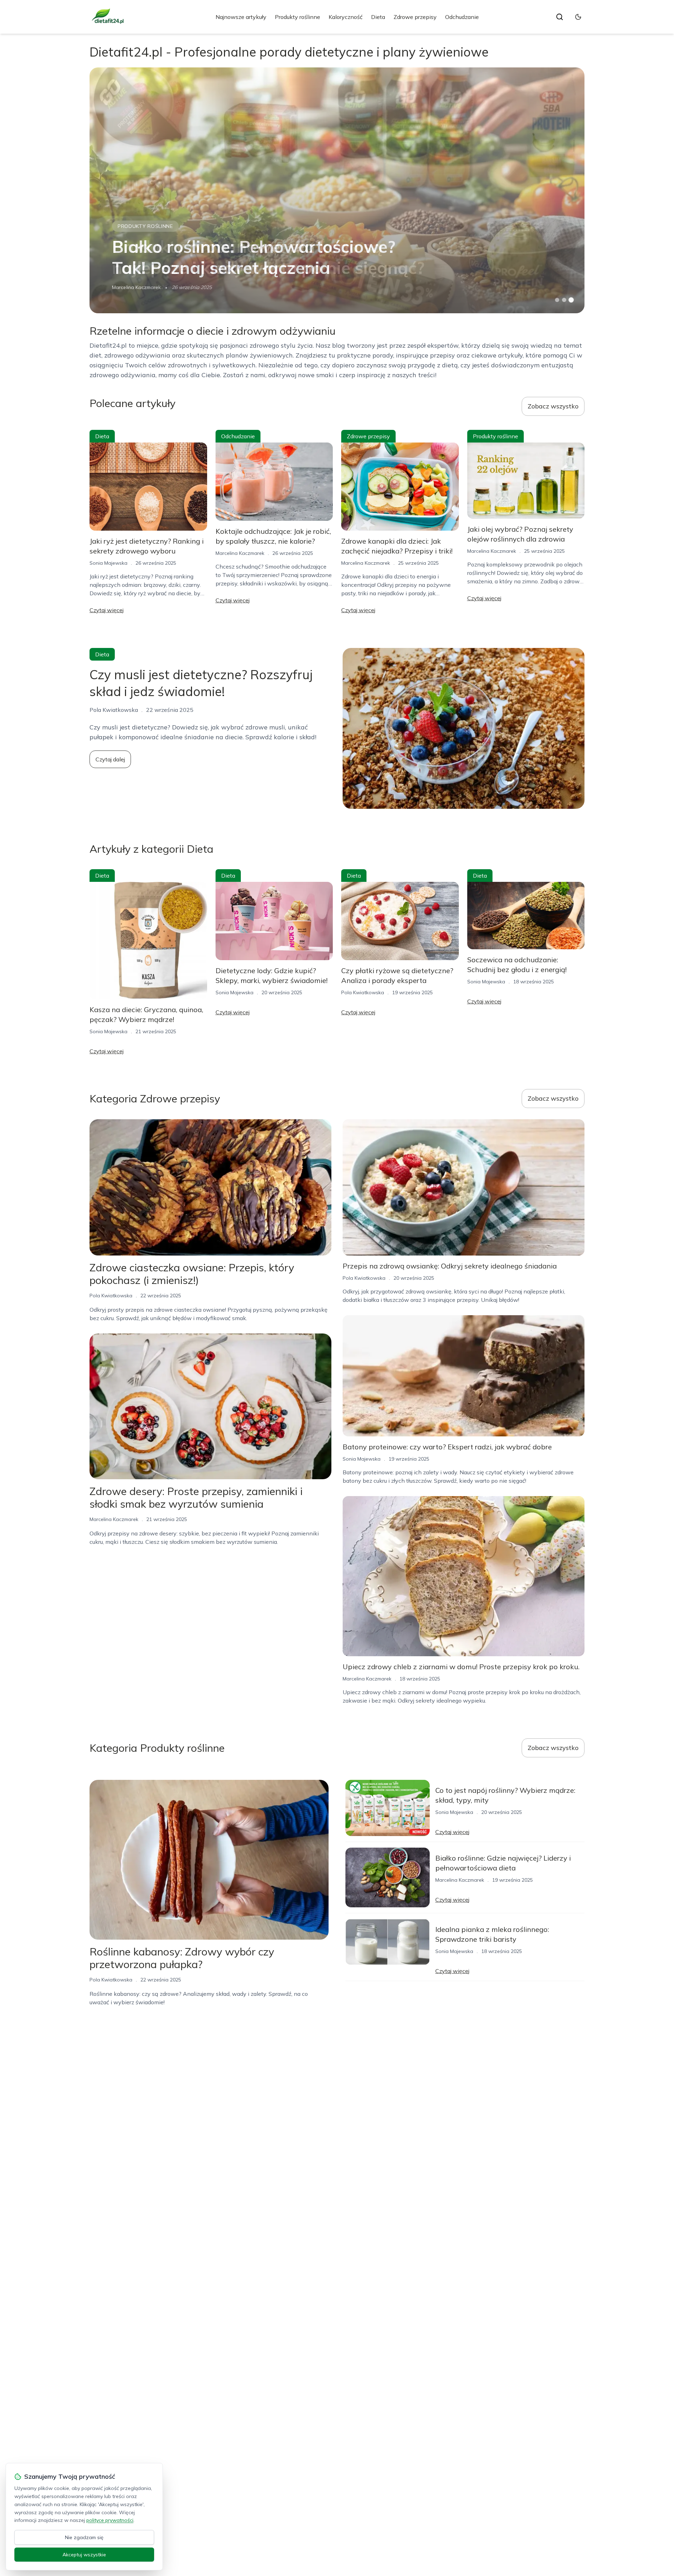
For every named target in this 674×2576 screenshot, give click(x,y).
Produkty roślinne (298, 17)
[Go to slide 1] (557, 300)
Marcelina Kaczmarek (136, 287)
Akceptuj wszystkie (84, 2555)
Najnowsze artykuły (241, 17)
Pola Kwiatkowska (363, 992)
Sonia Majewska (108, 563)
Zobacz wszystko (553, 406)
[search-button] (560, 17)
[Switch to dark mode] (578, 17)
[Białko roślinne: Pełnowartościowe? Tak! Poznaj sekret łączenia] (337, 190)
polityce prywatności (110, 2520)
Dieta (378, 17)
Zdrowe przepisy (415, 17)
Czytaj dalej (110, 759)
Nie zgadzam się (84, 2537)
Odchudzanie (462, 17)
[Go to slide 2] (564, 300)
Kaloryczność (346, 17)
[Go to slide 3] (571, 300)
